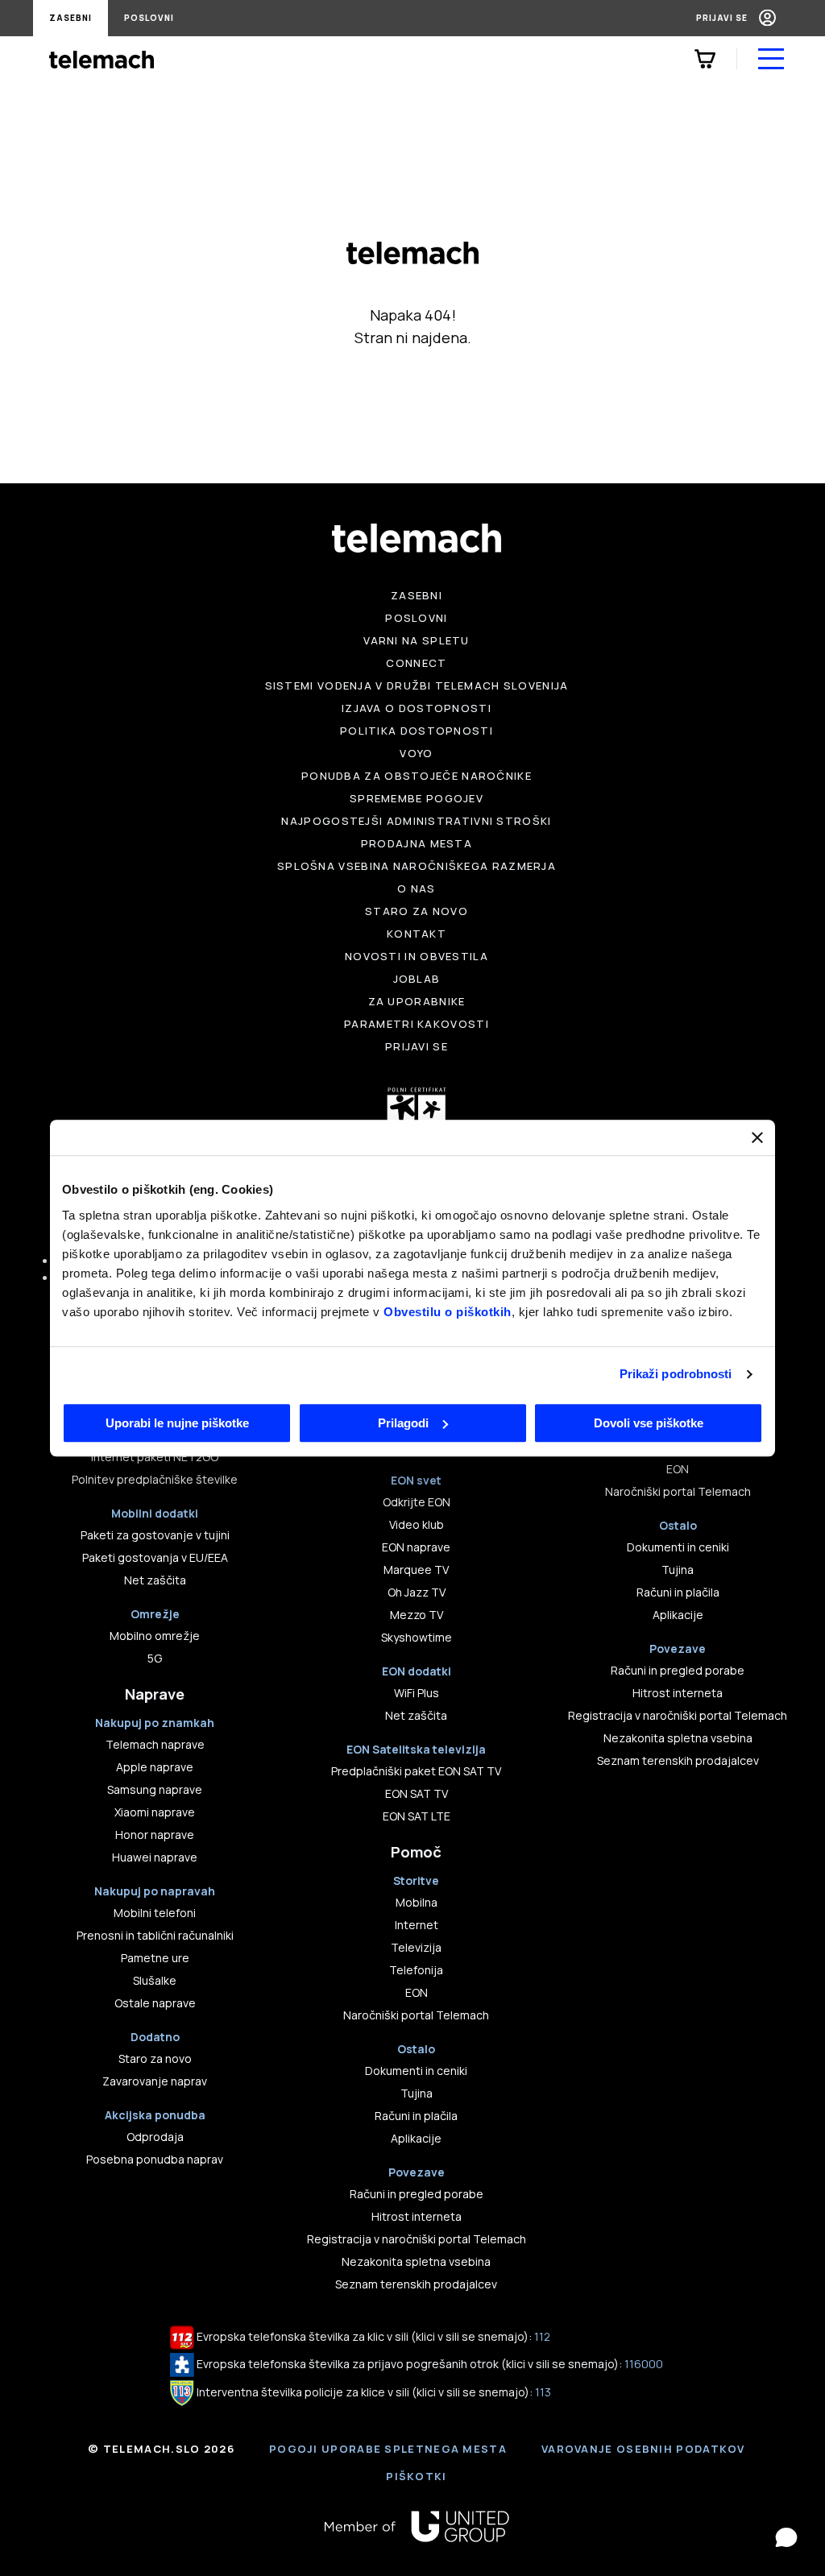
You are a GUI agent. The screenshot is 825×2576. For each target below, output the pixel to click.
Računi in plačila (416, 2116)
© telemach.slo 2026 (161, 2449)
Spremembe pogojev (417, 798)
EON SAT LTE (417, 1816)
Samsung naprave (155, 1789)
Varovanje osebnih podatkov (643, 2449)
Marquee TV (416, 1570)
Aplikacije (416, 2138)
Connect (416, 663)
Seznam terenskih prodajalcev (416, 2284)
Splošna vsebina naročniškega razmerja (417, 866)
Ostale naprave (155, 2003)
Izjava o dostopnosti (417, 708)
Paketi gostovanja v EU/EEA (155, 1557)
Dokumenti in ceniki (416, 2071)
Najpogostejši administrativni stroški (416, 821)
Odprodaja (155, 2137)
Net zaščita (155, 1580)
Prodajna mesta (417, 843)
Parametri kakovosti (417, 1024)
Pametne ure (155, 1958)
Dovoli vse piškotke (649, 1423)
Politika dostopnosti (417, 731)
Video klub (417, 1524)
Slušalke (155, 1980)
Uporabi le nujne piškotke (177, 1423)
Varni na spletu (417, 640)
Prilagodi (403, 1423)
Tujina (417, 2093)
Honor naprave (155, 1835)
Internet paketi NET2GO (155, 1457)
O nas (417, 888)
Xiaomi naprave (155, 1812)
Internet (417, 1925)
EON (417, 1992)
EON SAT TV (417, 1793)
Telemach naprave (155, 1744)
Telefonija (416, 1970)
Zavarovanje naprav (155, 2081)
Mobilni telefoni (155, 1913)
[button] (786, 2537)
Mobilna (417, 1902)
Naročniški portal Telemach (416, 2015)
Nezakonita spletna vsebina (416, 2261)
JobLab (417, 979)
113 (543, 2392)
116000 (644, 2364)
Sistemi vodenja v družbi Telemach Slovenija (417, 685)
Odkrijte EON (417, 1502)
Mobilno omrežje (155, 1636)
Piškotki (416, 2476)
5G (155, 1658)
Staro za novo (417, 911)
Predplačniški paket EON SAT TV (416, 1771)
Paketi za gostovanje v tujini (155, 1535)
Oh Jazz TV (417, 1592)
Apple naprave (155, 1767)
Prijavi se (722, 18)
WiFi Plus (417, 1693)
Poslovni (149, 18)
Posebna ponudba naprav (155, 2159)
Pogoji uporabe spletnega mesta (388, 2449)
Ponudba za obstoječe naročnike (417, 776)
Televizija (416, 1947)
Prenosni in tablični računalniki (155, 1935)
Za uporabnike (417, 1001)
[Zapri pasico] (757, 1137)
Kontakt (417, 934)
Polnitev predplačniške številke (155, 1479)
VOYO (416, 753)
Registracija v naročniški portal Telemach (417, 2239)
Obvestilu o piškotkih (448, 1312)
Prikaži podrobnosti (676, 1374)
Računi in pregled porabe (417, 2194)
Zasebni (70, 18)
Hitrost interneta (417, 2216)
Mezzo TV (417, 1615)
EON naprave (416, 1547)
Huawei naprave (155, 1857)
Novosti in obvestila (417, 956)
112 (542, 2336)
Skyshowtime (417, 1637)
